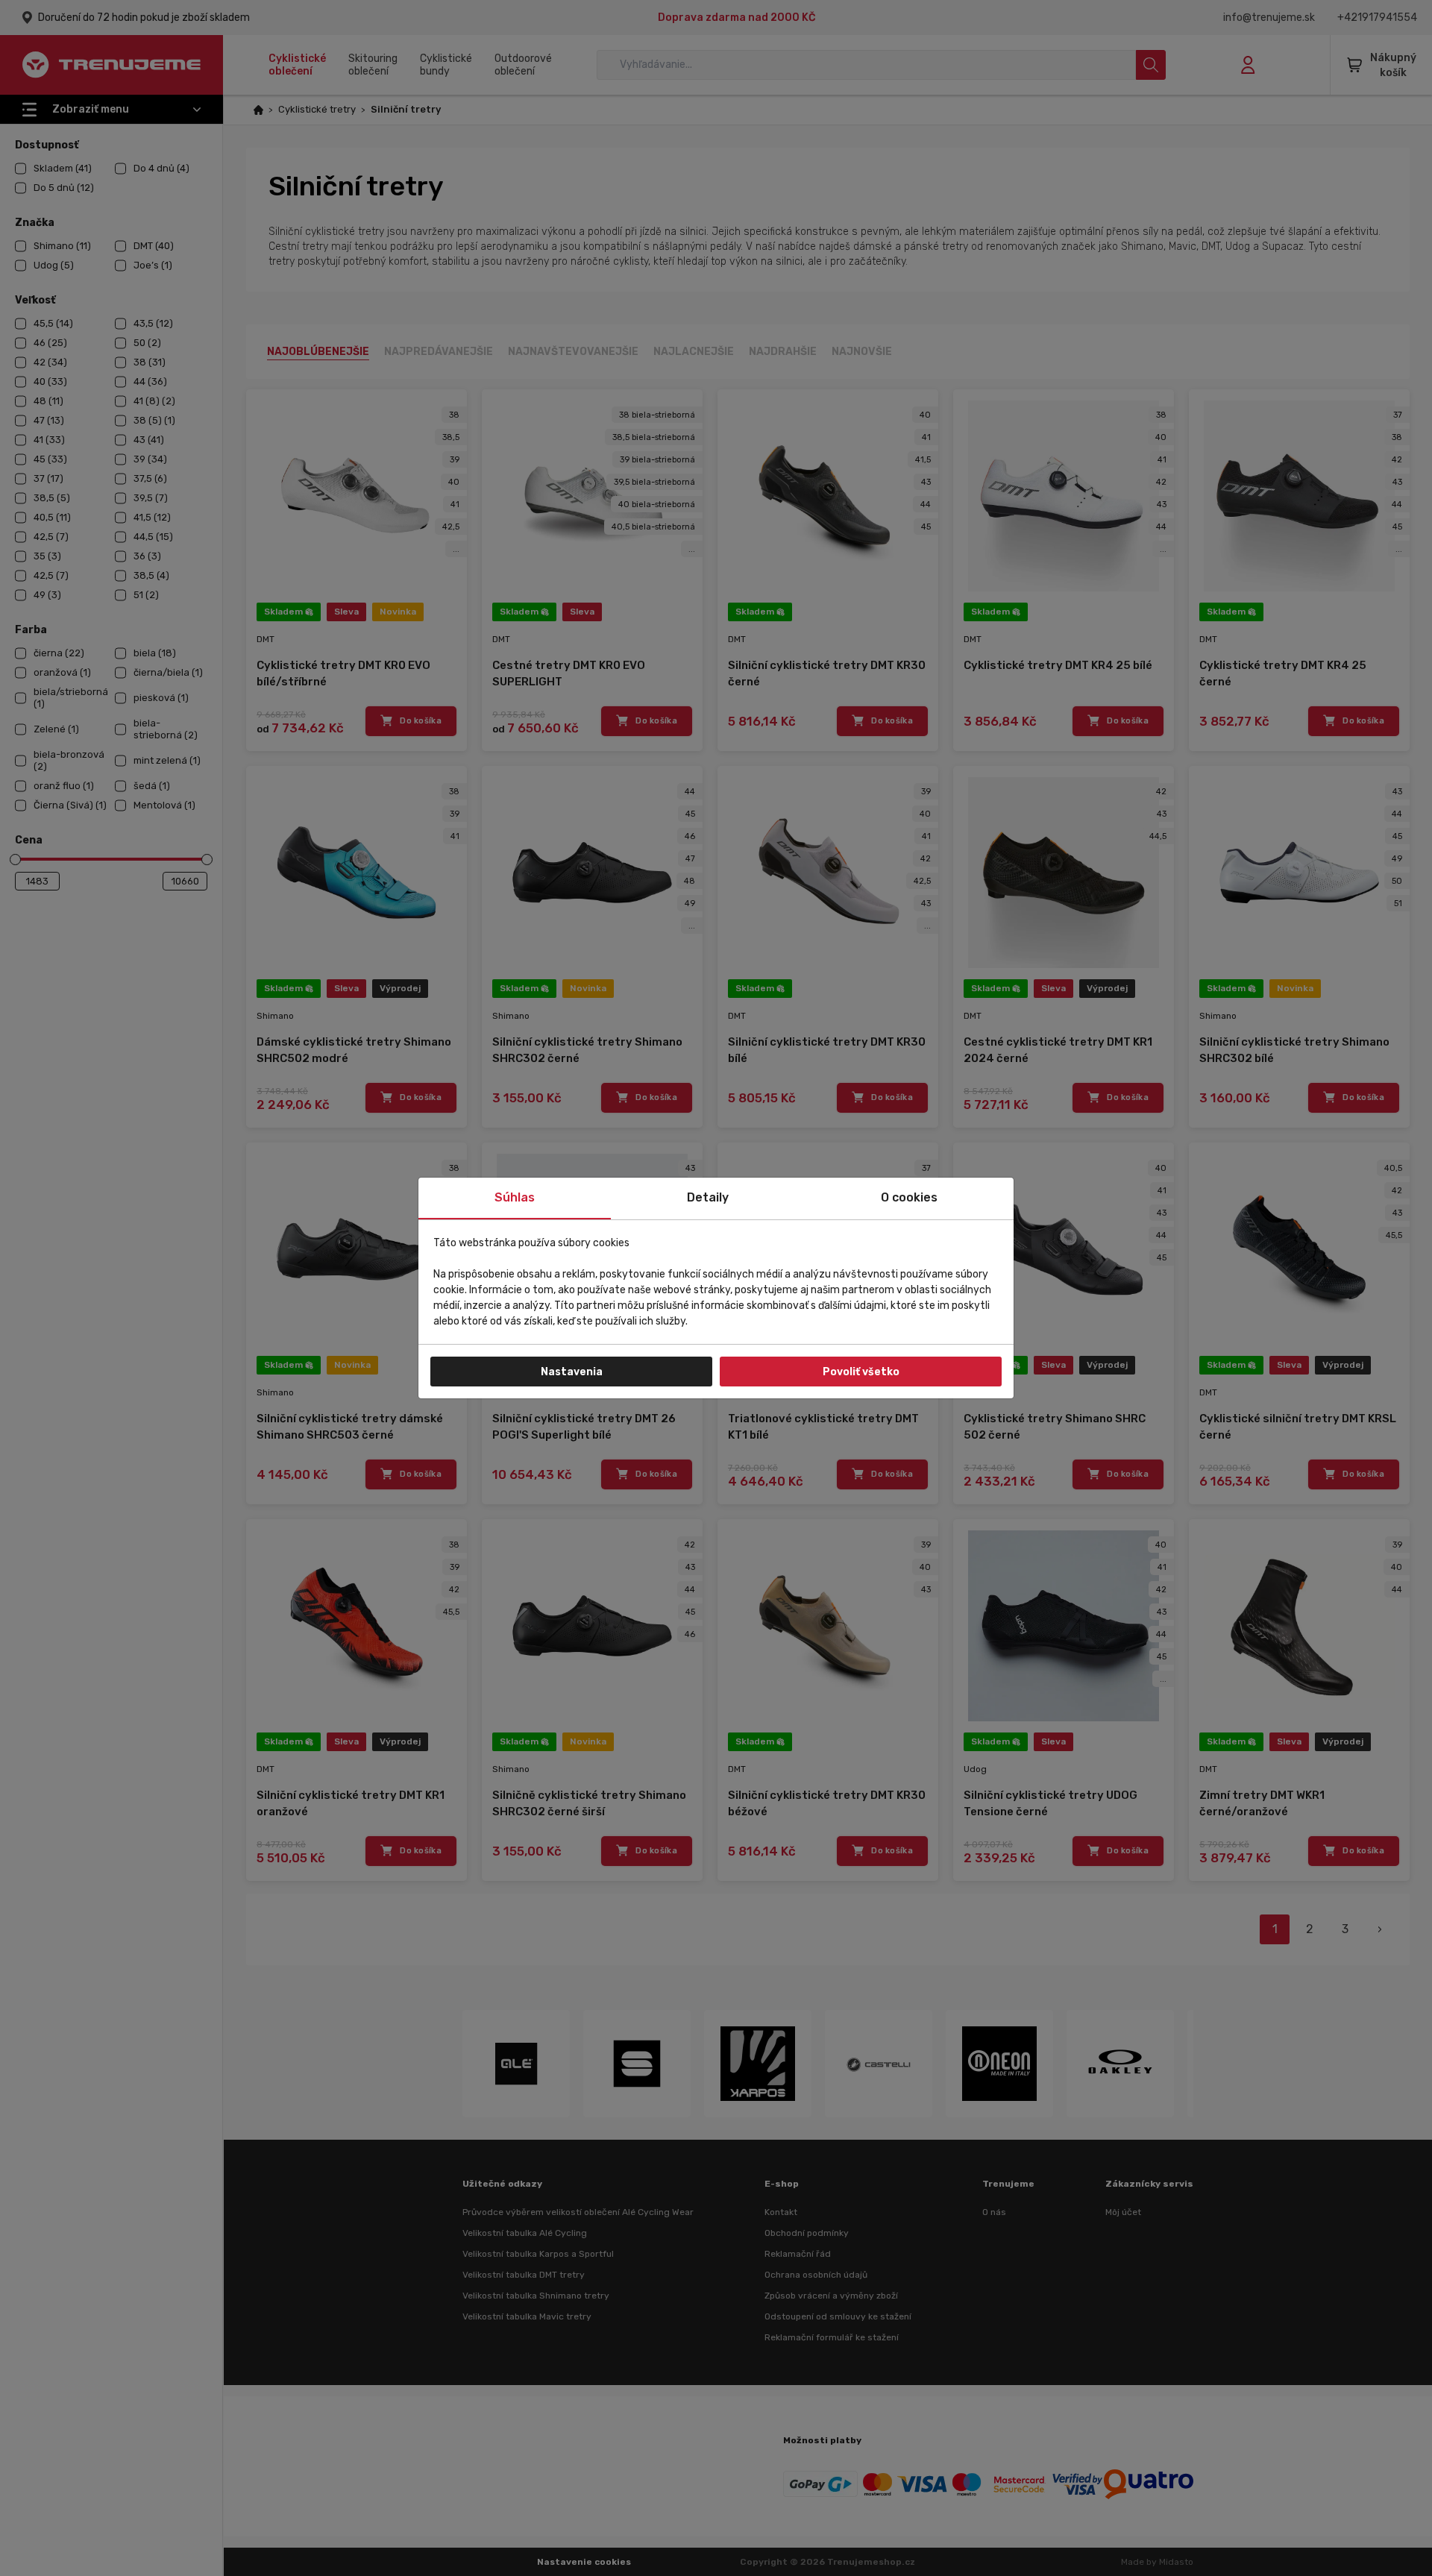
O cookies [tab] (909, 1197)
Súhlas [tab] (515, 1197)
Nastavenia (572, 1372)
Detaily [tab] (708, 1197)
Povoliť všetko (861, 1372)
